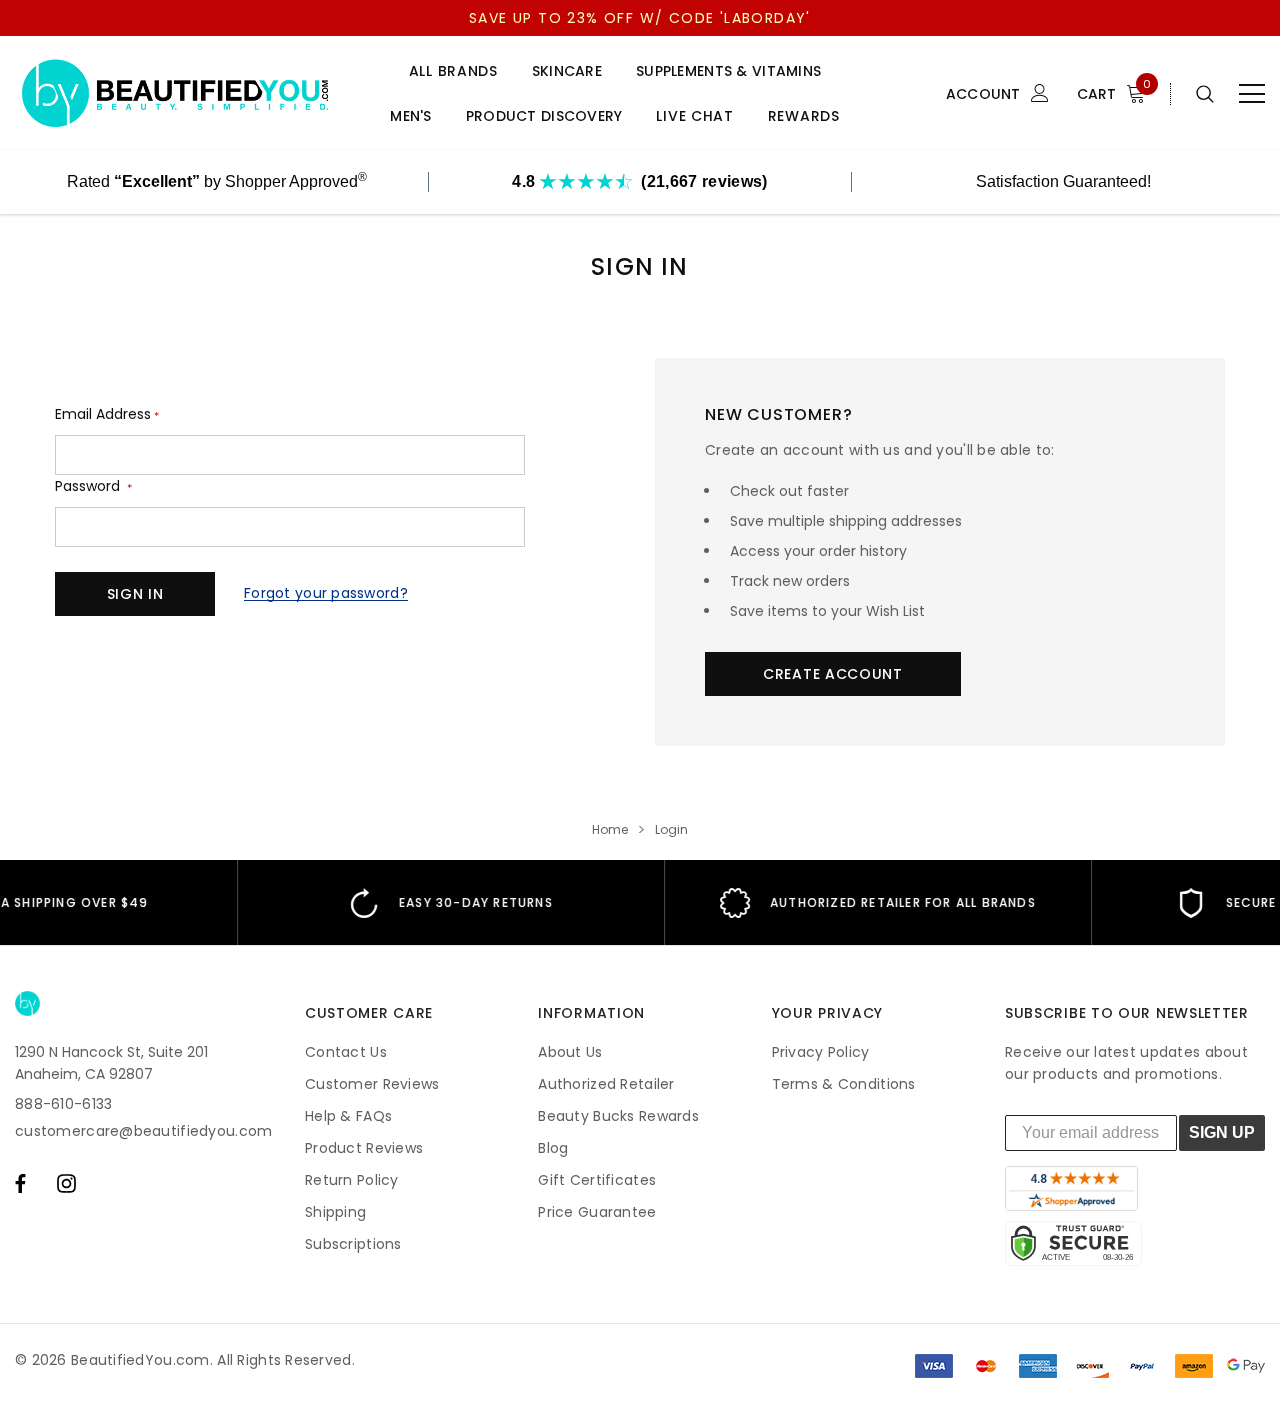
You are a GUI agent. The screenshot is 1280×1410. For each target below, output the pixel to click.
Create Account (833, 674)
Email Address (107, 414)
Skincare (567, 71)
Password (93, 486)
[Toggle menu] (1252, 94)
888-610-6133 (63, 1104)
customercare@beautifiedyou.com (143, 1131)
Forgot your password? (326, 593)
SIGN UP (1222, 1132)
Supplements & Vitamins (728, 71)
